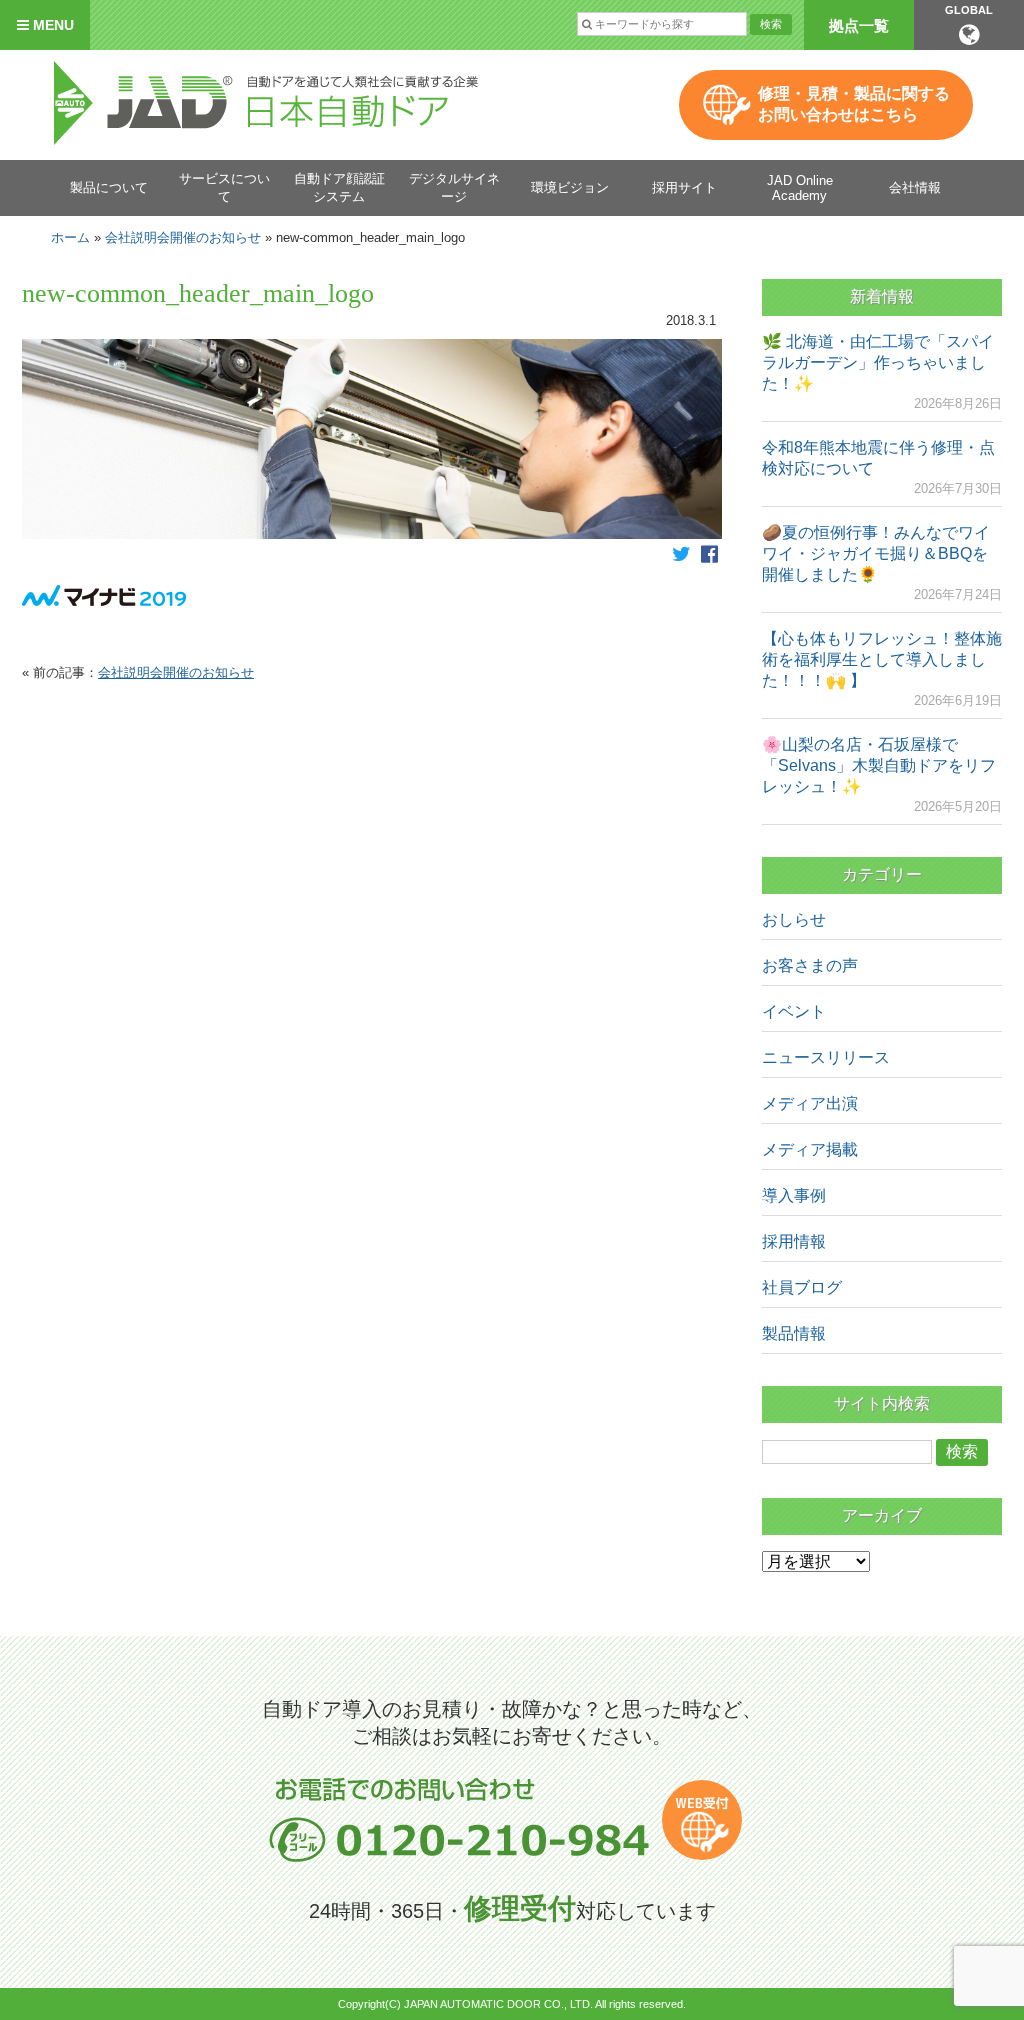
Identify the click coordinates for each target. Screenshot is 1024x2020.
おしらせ (794, 919)
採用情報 (794, 1241)
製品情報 (794, 1333)
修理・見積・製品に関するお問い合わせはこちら (854, 104)
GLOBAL (969, 10)
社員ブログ (802, 1287)
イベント (794, 1011)
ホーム (70, 237)
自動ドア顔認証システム (339, 187)
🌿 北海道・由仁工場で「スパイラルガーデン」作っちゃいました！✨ (878, 362)
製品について (109, 187)
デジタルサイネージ (454, 187)
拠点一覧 (859, 25)
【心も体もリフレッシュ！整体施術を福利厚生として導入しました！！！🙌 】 (882, 659)
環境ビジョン (570, 187)
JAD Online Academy (800, 188)
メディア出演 (810, 1103)
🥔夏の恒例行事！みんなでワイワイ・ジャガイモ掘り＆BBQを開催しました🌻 (876, 553)
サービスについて (224, 187)
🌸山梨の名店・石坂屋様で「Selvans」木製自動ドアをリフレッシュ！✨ (879, 765)
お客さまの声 (810, 965)
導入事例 (794, 1195)
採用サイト (684, 187)
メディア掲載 (810, 1149)
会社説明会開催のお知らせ (183, 237)
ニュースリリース (826, 1057)
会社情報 (915, 187)
